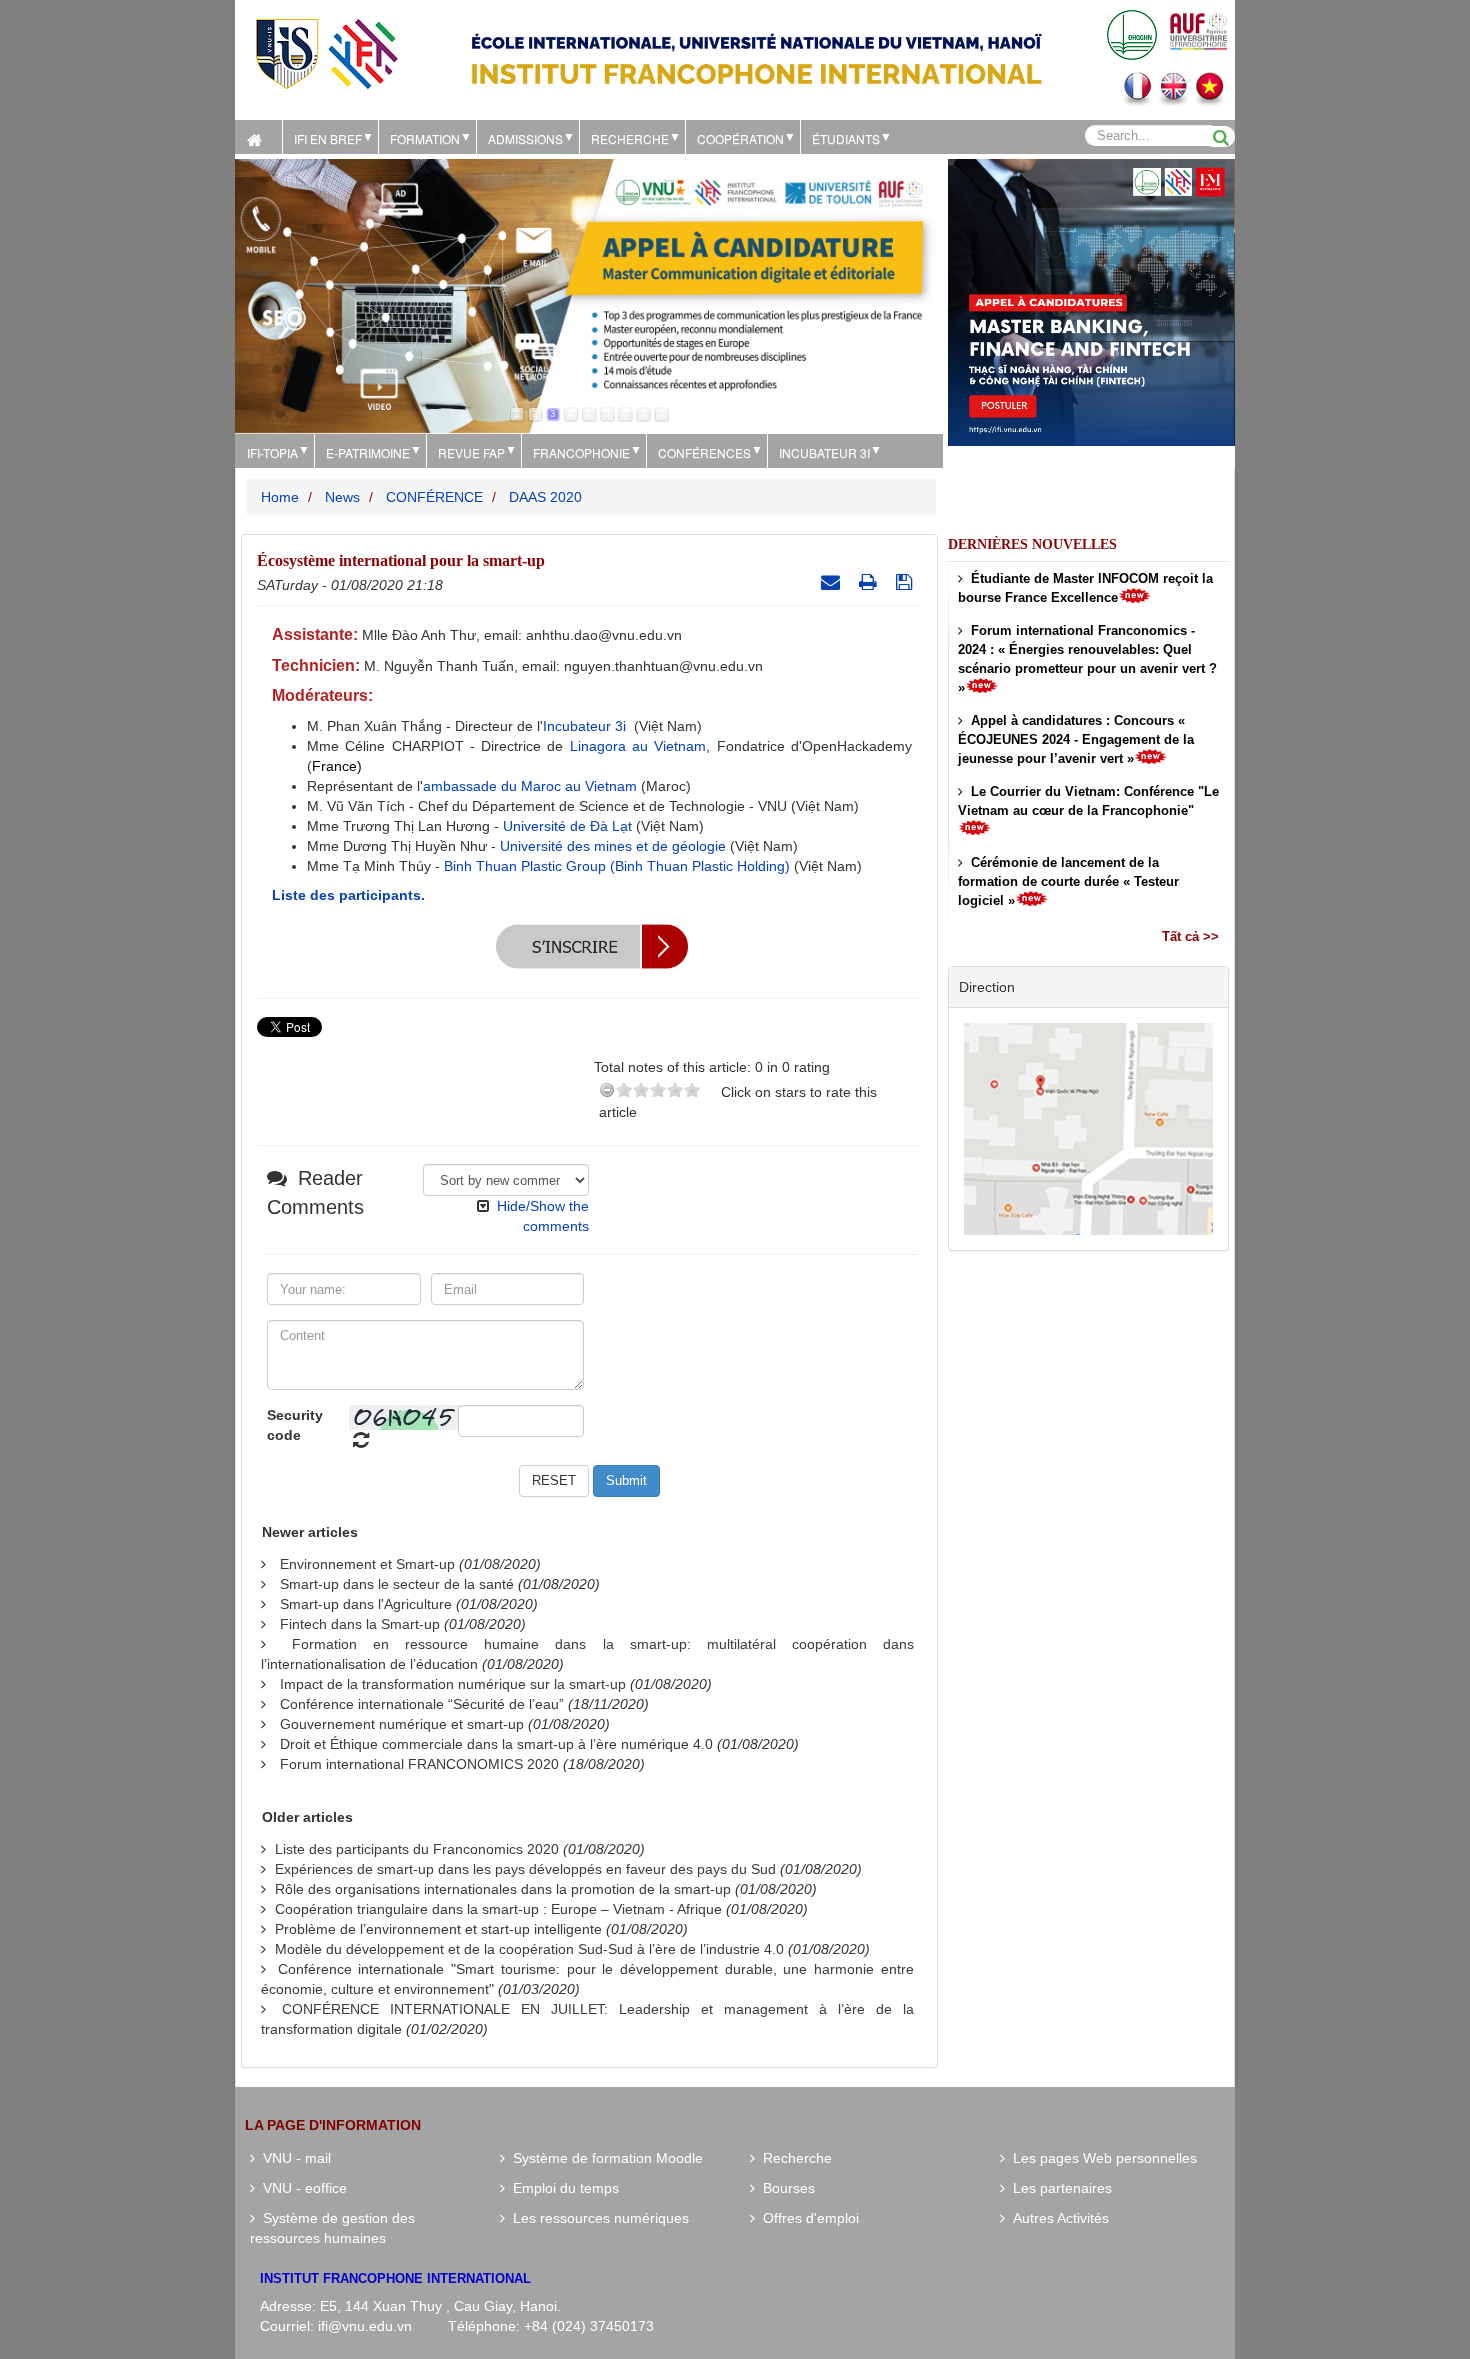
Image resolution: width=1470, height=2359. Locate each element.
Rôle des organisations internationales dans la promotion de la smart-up (503, 1889)
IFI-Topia (272, 452)
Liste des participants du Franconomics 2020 (417, 1849)
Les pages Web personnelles (1101, 2158)
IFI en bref (328, 138)
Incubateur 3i (824, 452)
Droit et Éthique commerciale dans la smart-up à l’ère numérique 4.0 (496, 1744)
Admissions (525, 138)
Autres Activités (1057, 2218)
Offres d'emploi (807, 2218)
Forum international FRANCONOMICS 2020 (419, 1764)
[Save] (906, 582)
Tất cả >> (1190, 936)
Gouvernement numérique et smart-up (402, 1724)
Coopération (740, 138)
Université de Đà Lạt (567, 826)
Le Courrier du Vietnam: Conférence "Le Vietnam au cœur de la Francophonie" (1088, 801)
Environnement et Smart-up (367, 1564)
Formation (425, 138)
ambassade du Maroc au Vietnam (530, 786)
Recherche (630, 138)
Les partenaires (1058, 2188)
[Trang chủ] (258, 137)
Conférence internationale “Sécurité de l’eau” (422, 1704)
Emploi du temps (562, 2188)
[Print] (870, 582)
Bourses (785, 2188)
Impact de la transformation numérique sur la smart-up (453, 1684)
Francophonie (581, 452)
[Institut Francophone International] (326, 52)
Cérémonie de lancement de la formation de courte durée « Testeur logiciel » (1068, 881)
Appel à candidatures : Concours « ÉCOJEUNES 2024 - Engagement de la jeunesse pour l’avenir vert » (1076, 739)
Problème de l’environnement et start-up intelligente (438, 1929)
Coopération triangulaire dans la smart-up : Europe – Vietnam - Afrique (498, 1909)
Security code (295, 1425)
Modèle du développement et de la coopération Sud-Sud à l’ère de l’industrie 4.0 (529, 1949)
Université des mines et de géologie (613, 846)
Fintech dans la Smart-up (360, 1624)
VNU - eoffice (301, 2188)
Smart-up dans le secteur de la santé (397, 1584)
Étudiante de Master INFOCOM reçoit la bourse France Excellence (1085, 588)
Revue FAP (471, 452)
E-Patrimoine (368, 452)
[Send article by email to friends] (833, 582)
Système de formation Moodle (604, 2158)
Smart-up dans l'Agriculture (366, 1604)
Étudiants (846, 138)
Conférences (704, 452)
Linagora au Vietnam (638, 746)
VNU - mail (293, 2158)
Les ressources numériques (597, 2218)
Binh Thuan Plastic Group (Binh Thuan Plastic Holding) (619, 866)
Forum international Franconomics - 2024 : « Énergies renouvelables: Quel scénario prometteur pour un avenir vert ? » (1087, 659)
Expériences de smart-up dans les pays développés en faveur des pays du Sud (525, 1869)
